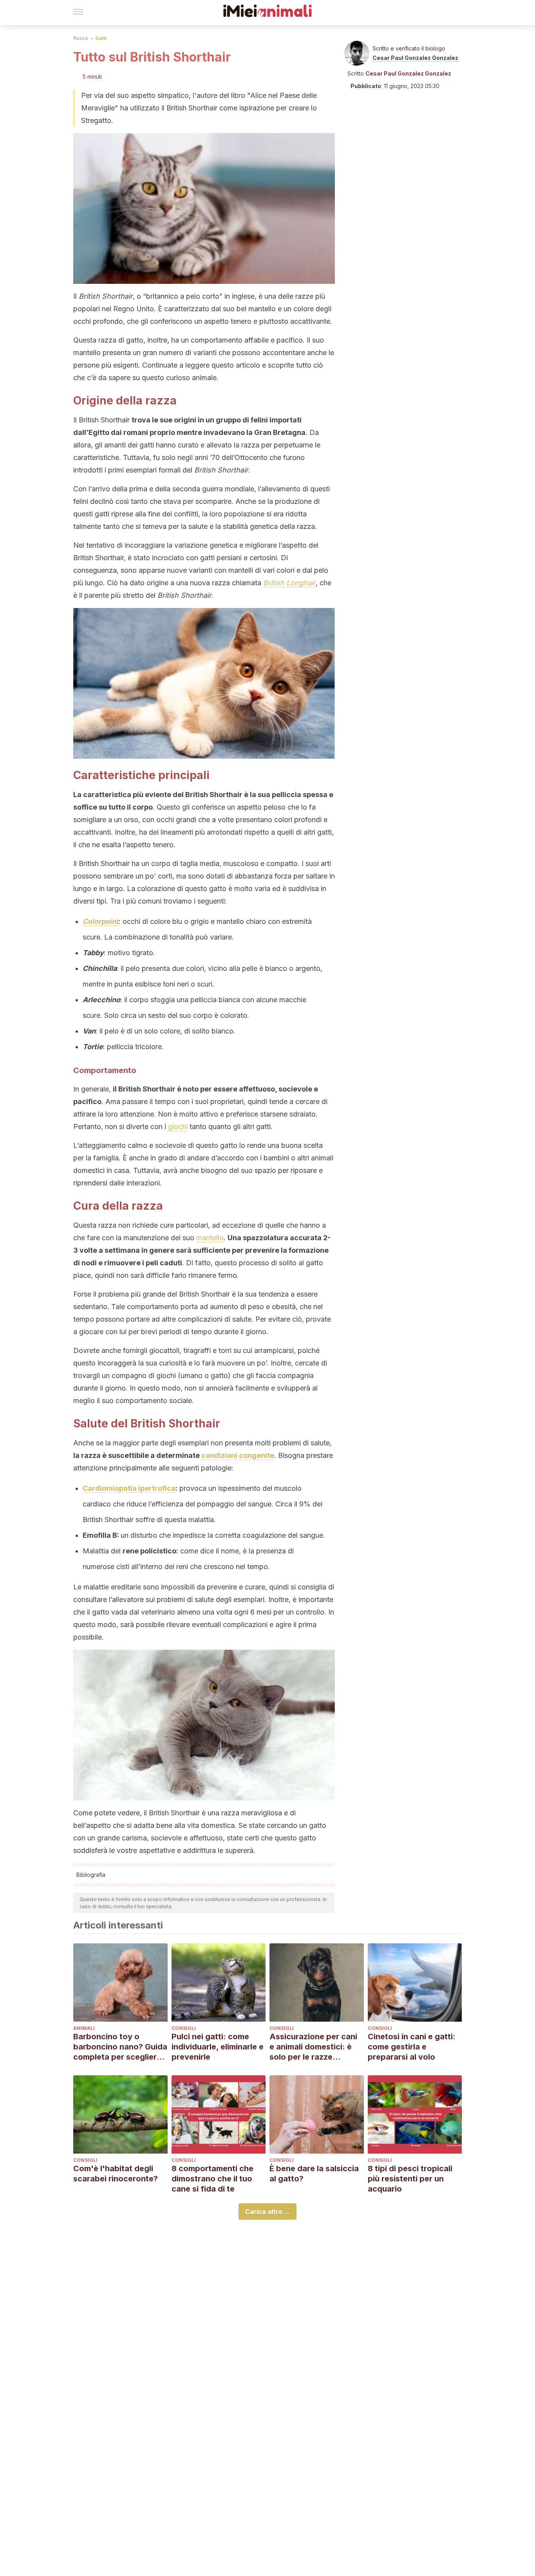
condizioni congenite (238, 1455)
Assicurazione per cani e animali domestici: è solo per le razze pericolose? (313, 2047)
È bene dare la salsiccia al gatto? (314, 2174)
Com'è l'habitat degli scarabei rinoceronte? (116, 2174)
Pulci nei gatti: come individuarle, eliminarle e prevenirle (218, 2047)
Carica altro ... (267, 2212)
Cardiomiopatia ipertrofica (129, 1488)
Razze (81, 38)
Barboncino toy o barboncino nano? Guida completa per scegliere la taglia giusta (120, 2047)
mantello (210, 1238)
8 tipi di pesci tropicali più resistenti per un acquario (410, 2179)
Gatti (101, 38)
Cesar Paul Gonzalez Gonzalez (415, 58)
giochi (178, 1127)
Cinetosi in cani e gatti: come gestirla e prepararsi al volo (412, 2047)
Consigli (184, 2028)
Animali (84, 2028)
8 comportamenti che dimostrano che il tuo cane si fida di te (212, 2179)
